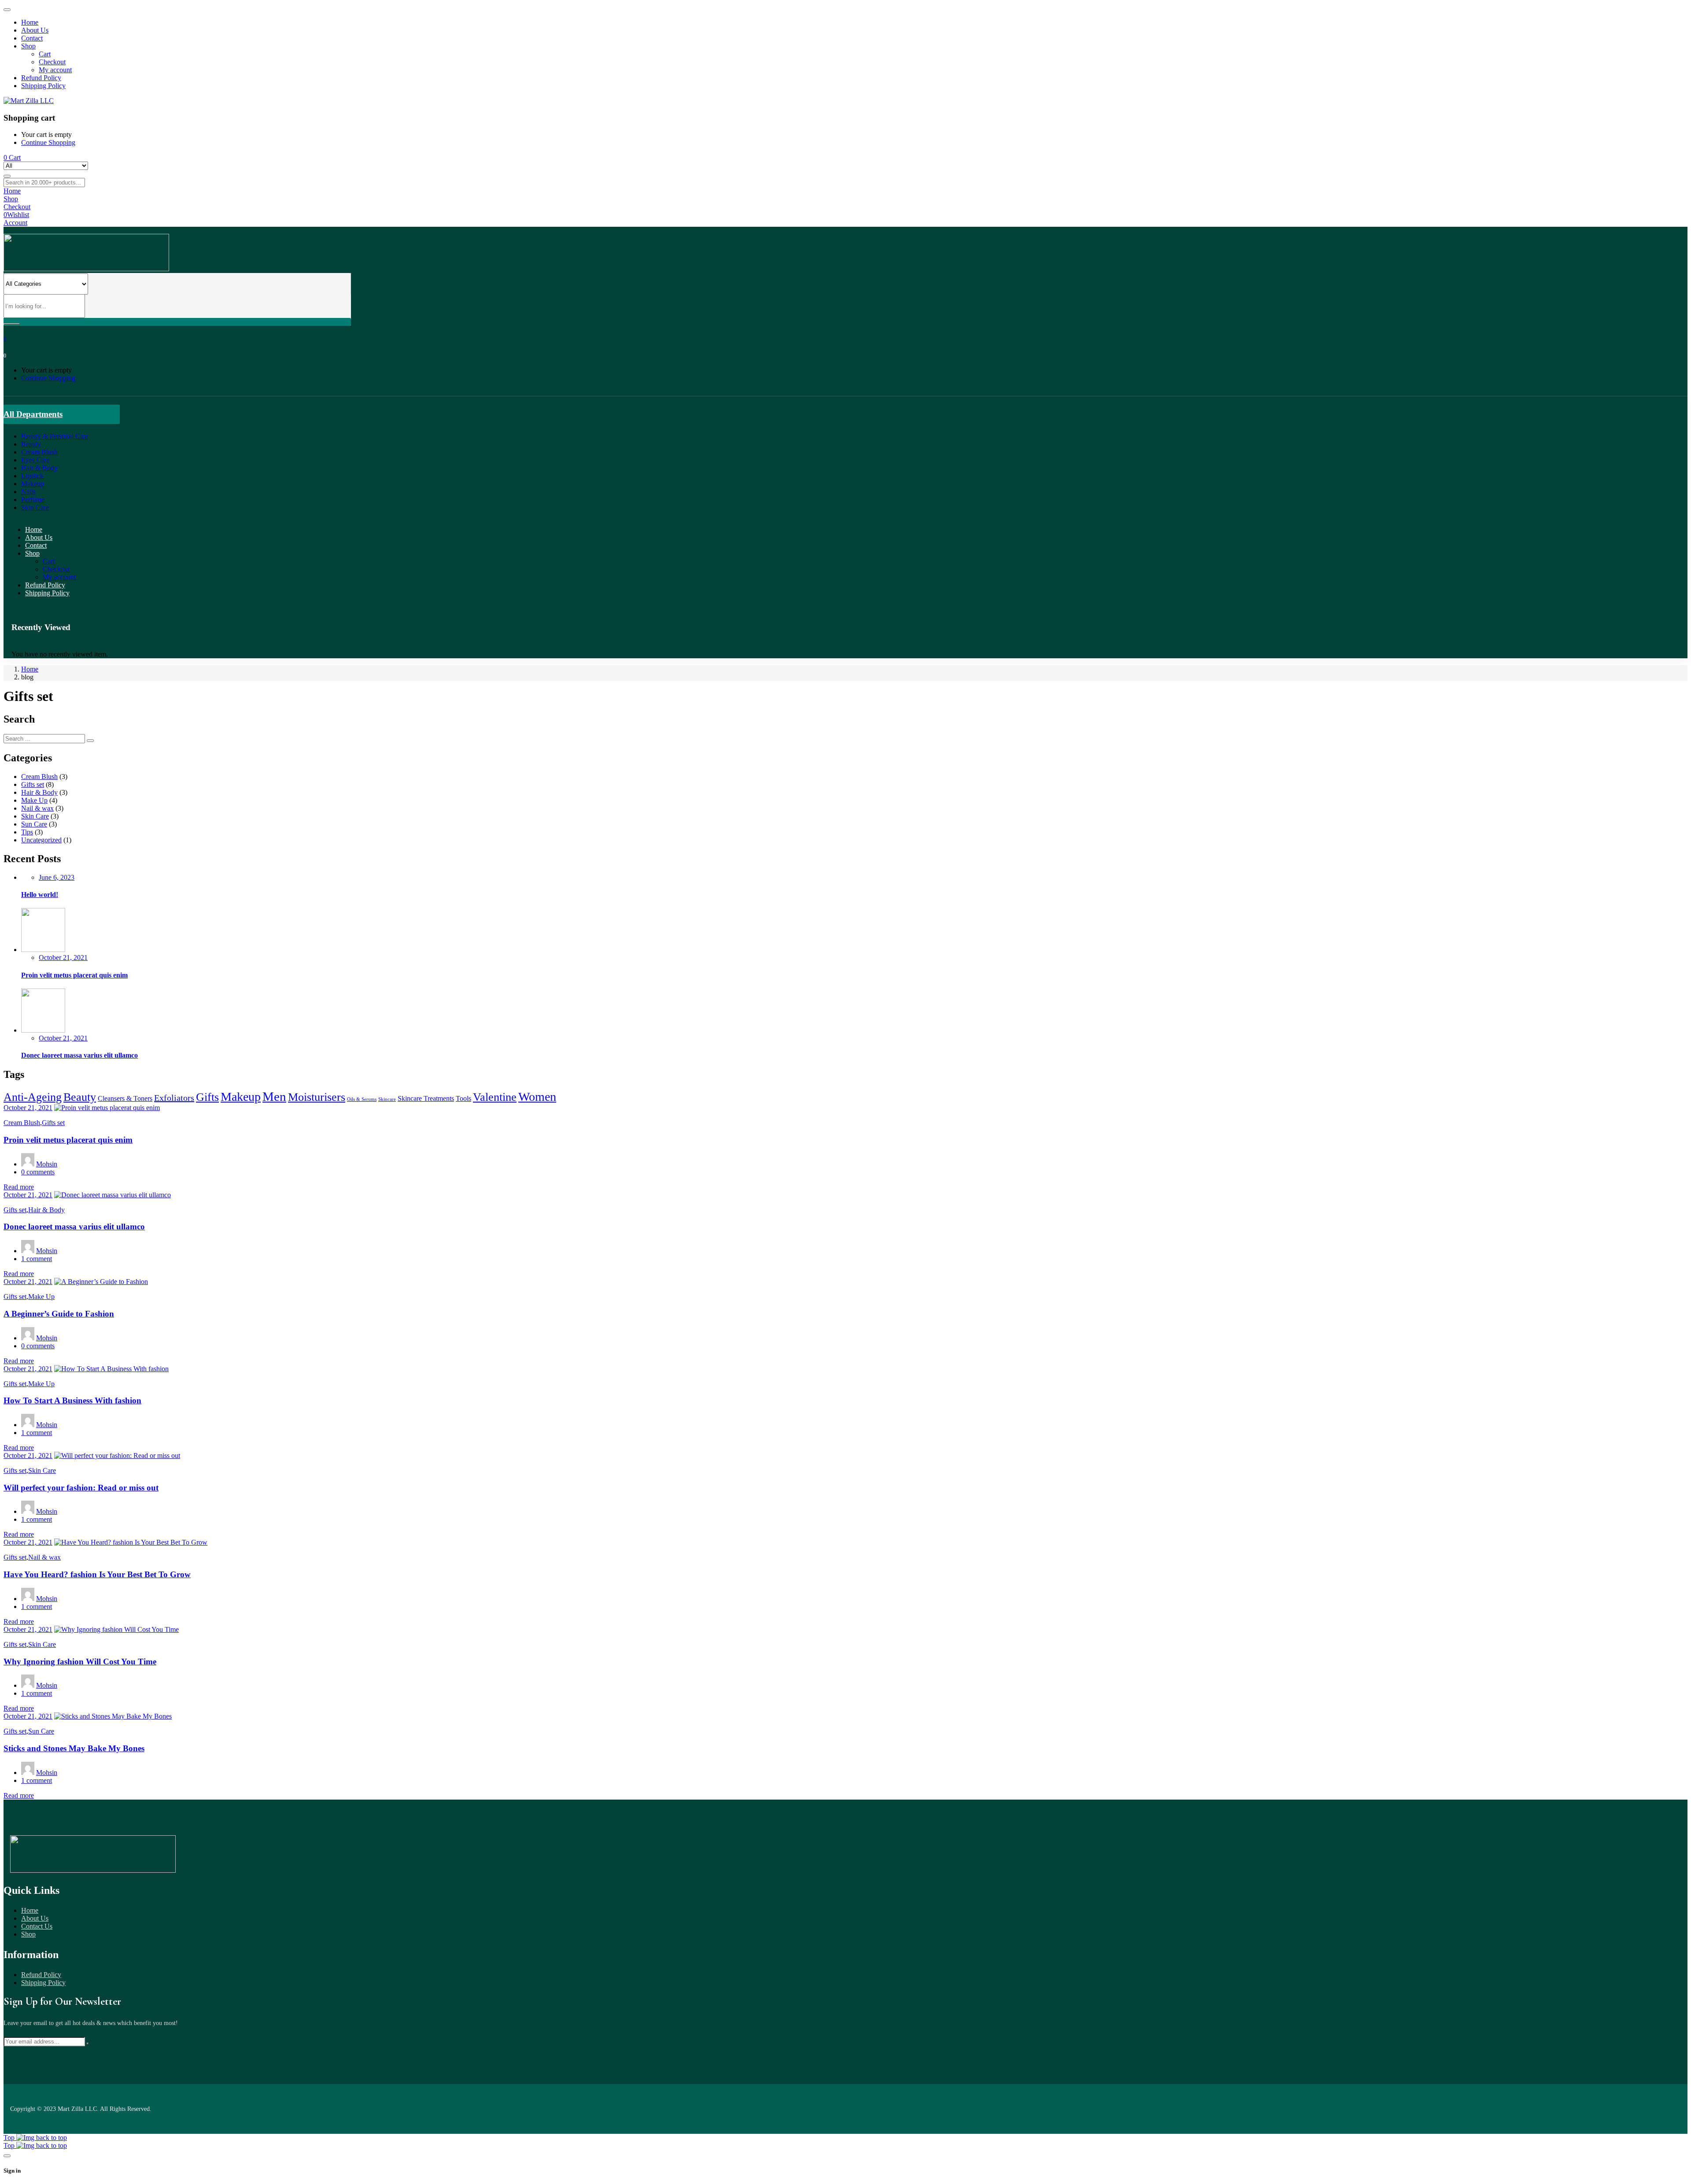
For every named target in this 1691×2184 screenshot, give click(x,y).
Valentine (495, 1097)
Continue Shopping (48, 142)
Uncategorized (41, 840)
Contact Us (37, 1926)
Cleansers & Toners (125, 1099)
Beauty (80, 1097)
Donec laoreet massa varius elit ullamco (79, 1055)
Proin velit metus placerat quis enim (74, 975)
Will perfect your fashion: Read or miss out (81, 1488)
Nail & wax (37, 808)
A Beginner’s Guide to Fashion (59, 1314)
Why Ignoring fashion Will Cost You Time (80, 1662)
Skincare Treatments (426, 1099)
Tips (27, 832)
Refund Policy (41, 1975)
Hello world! (40, 895)
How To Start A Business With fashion (72, 1400)
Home (30, 669)
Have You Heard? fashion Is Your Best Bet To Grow (97, 1574)
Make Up (34, 800)
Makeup (241, 1097)
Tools (463, 1099)
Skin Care (35, 816)
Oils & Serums (362, 1099)
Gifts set (33, 784)
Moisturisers (317, 1097)
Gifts (207, 1097)
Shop (28, 1934)
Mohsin (47, 1164)
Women (537, 1097)
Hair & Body (39, 792)
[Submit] (88, 2044)
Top (10, 2138)
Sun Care (34, 824)
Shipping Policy (43, 1983)
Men (274, 1096)
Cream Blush (39, 777)
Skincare (387, 1099)
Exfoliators (174, 1098)
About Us (35, 1918)
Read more (19, 1187)
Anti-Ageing (33, 1097)
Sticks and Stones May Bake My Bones (74, 1748)
